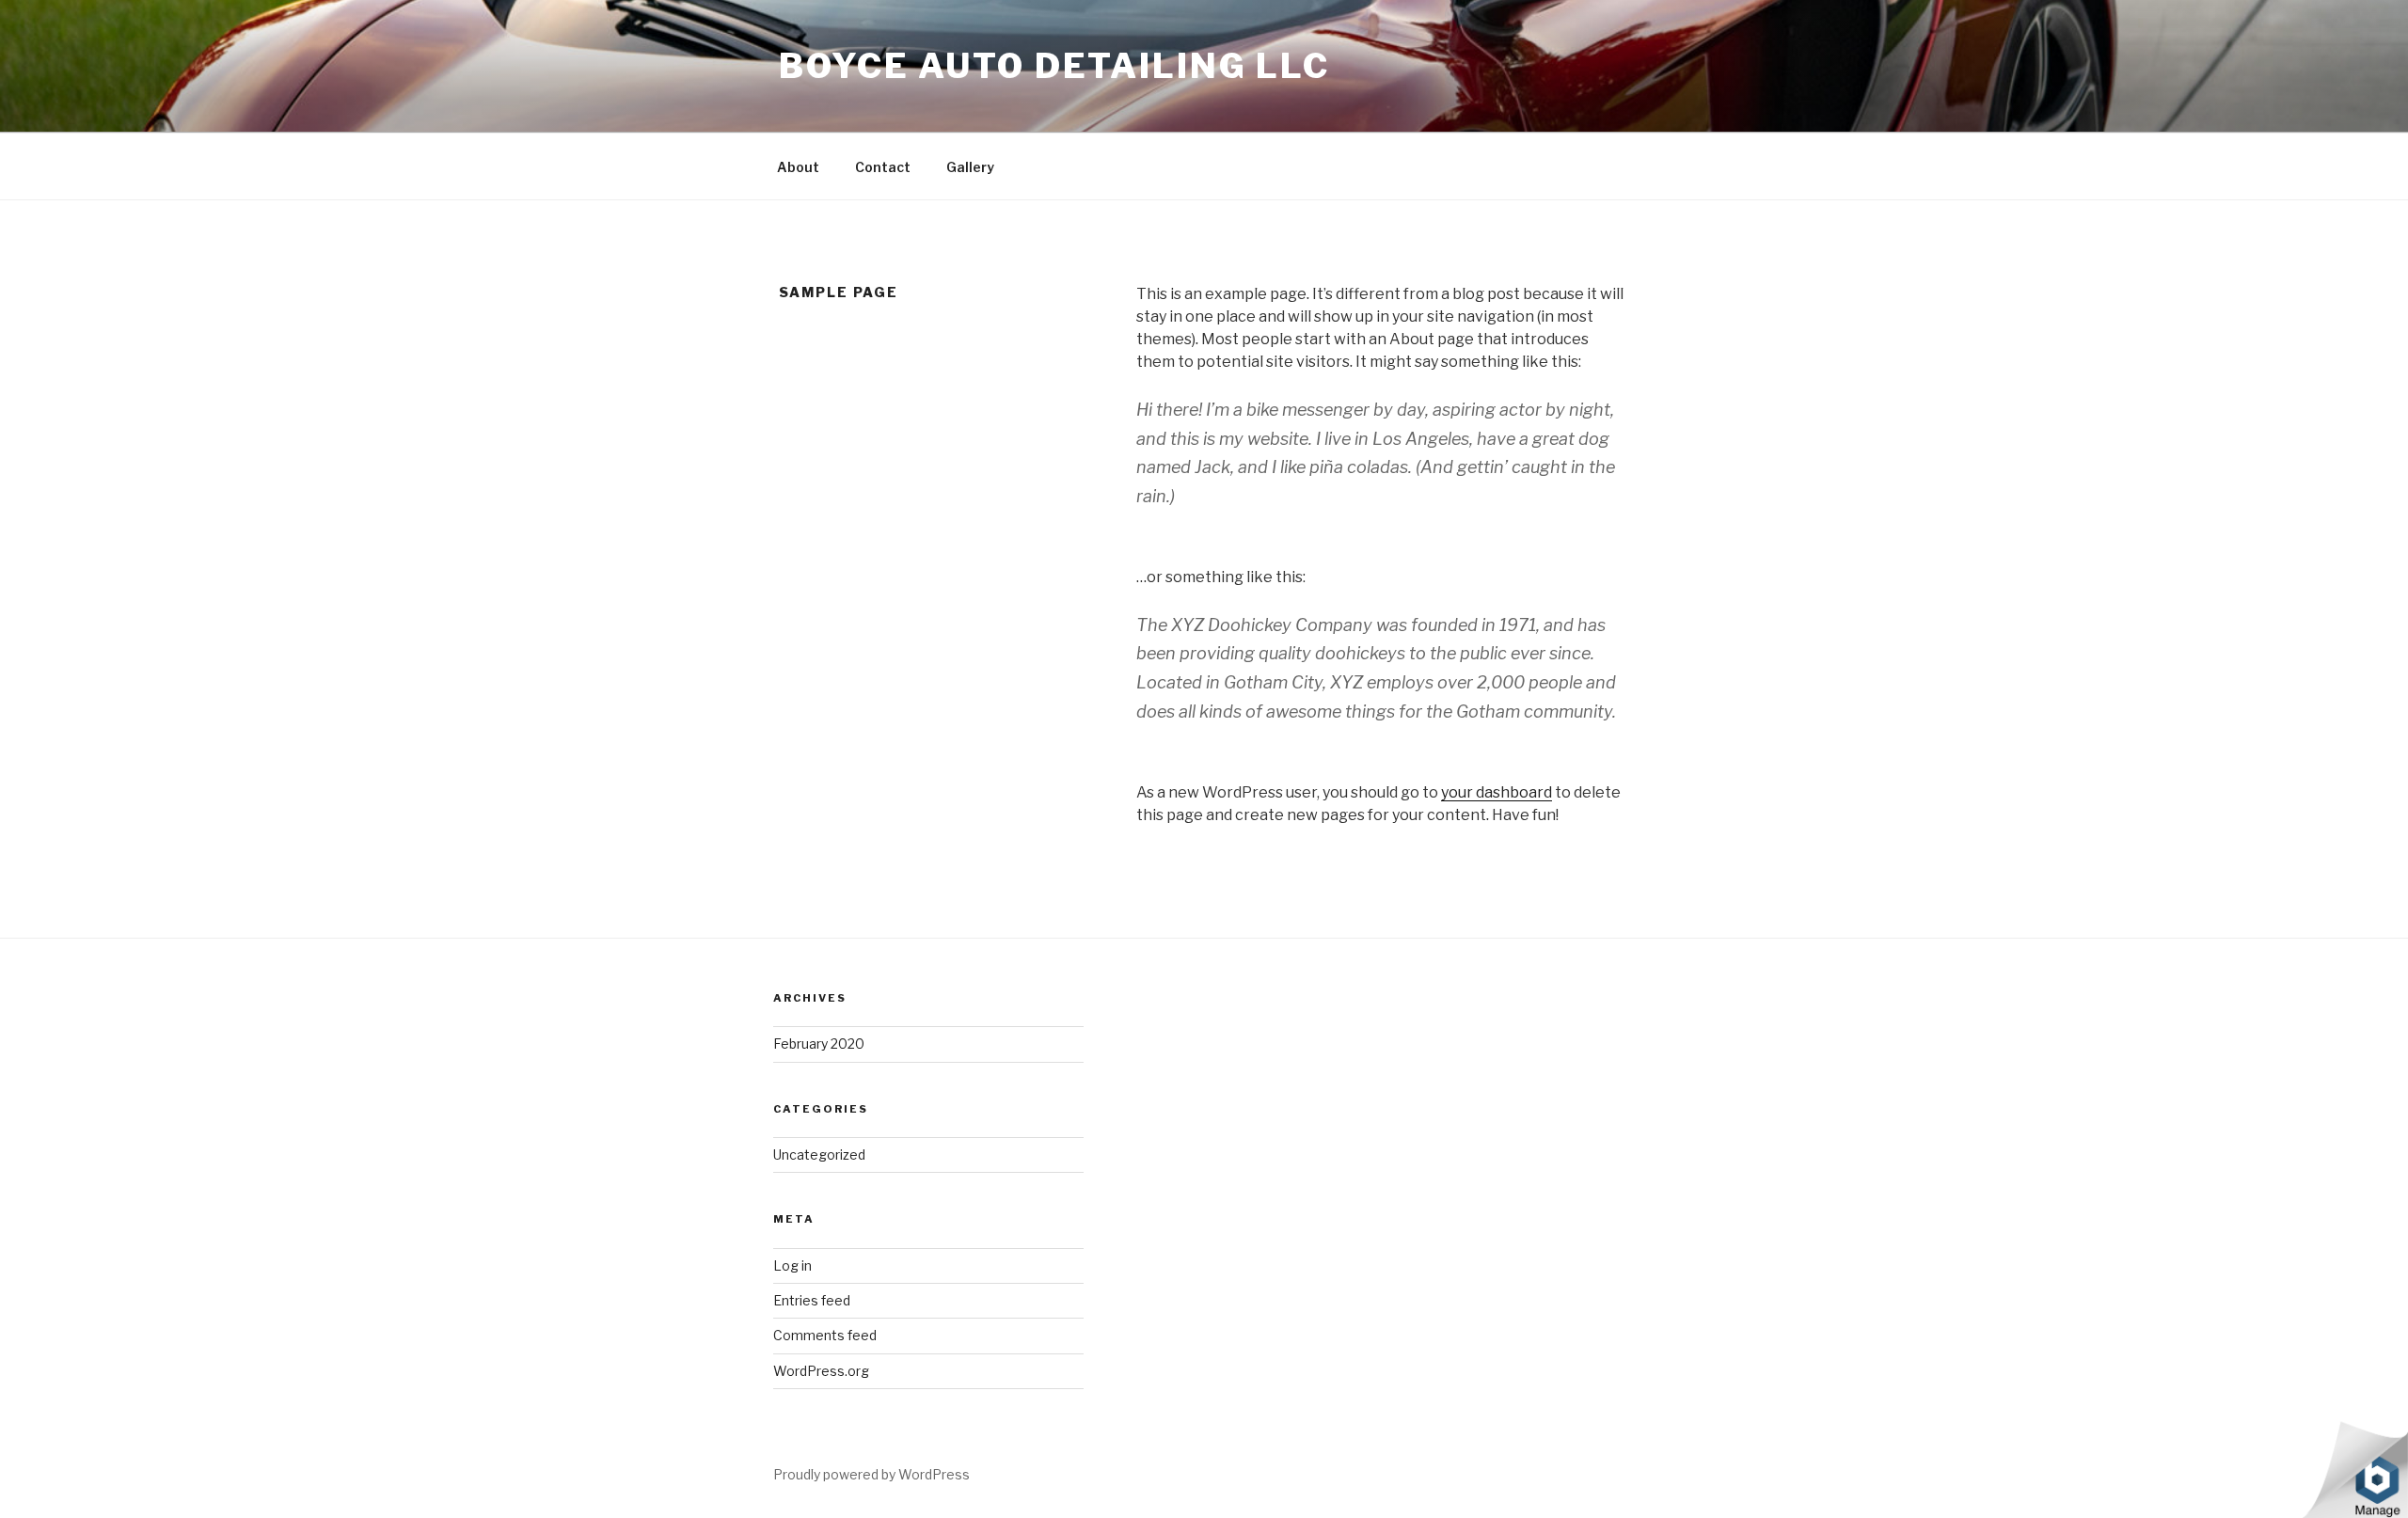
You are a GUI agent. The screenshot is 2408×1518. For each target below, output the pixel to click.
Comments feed (825, 1335)
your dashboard (1497, 792)
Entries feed (812, 1300)
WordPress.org (821, 1371)
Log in (792, 1265)
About (798, 167)
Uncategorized (819, 1154)
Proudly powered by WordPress (871, 1474)
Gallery (970, 167)
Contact (883, 167)
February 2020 (819, 1044)
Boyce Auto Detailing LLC (1054, 66)
